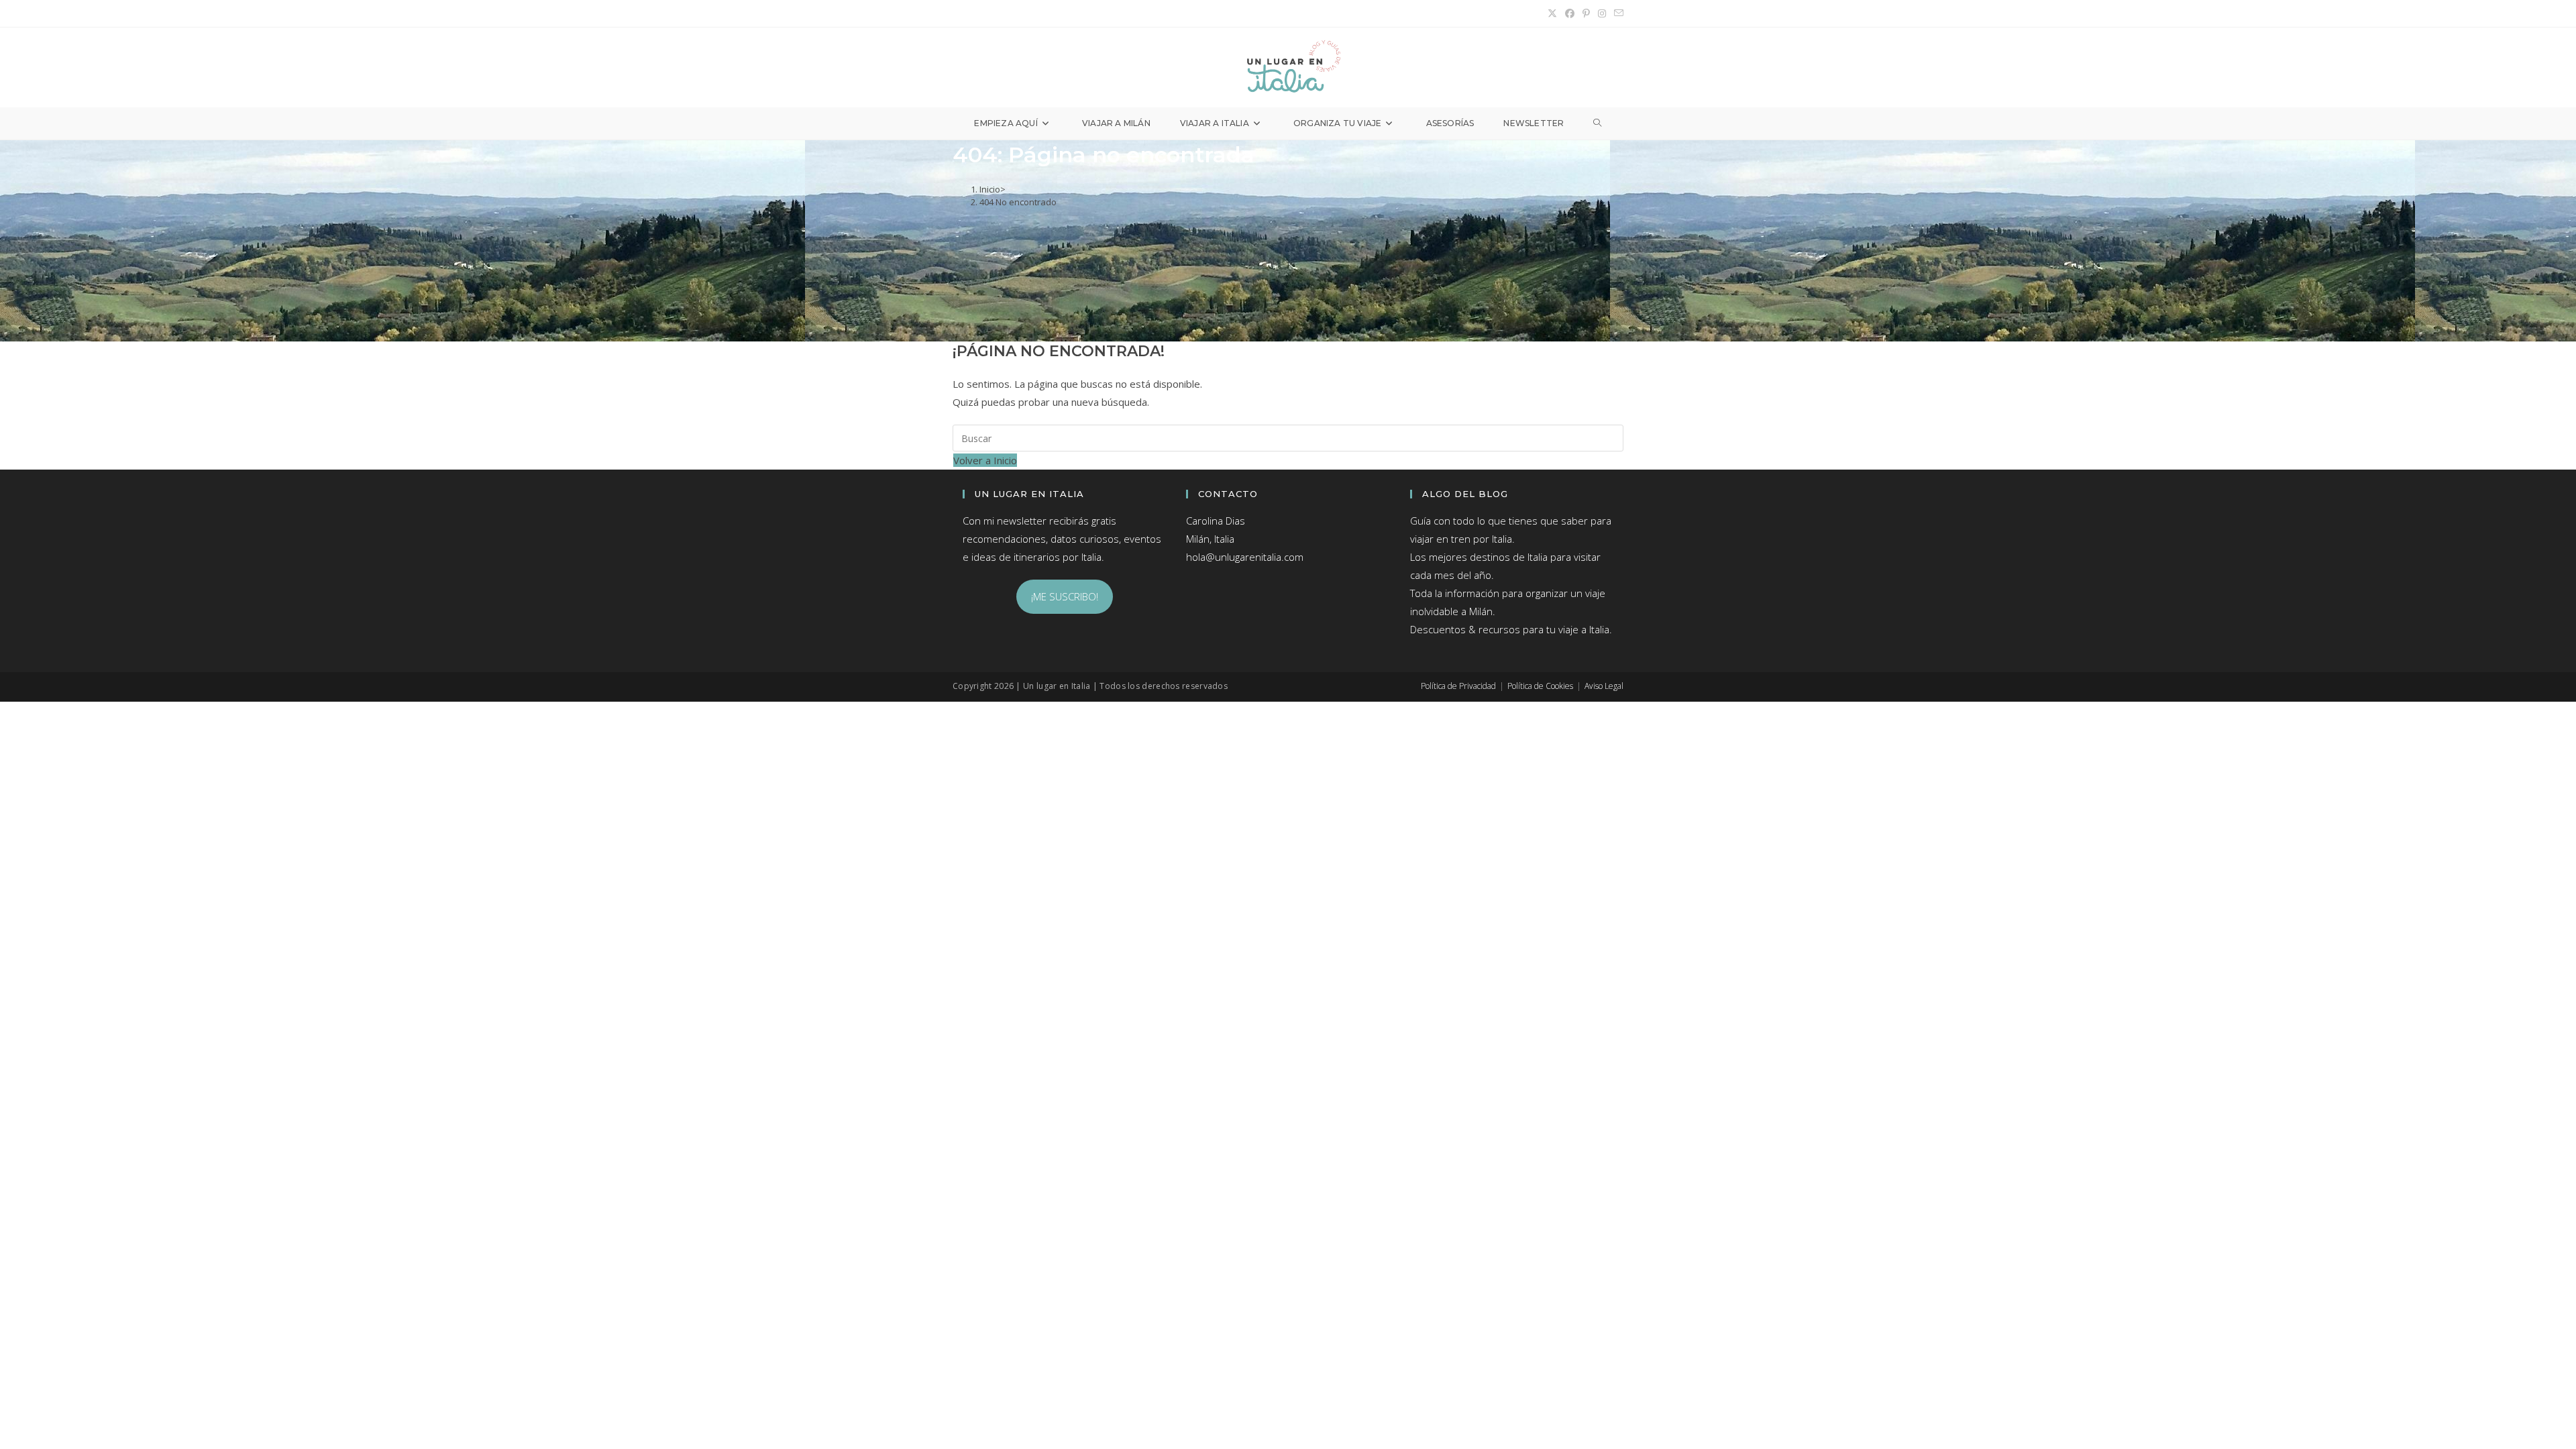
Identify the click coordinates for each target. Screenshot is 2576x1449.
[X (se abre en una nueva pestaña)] (1552, 13)
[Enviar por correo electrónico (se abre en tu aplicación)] (1617, 13)
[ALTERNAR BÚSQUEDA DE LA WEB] (1597, 123)
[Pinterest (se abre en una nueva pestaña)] (1586, 13)
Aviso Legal (1604, 686)
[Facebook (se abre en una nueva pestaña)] (1570, 13)
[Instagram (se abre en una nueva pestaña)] (1602, 13)
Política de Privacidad (1458, 686)
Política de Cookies (1540, 686)
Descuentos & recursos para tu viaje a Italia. (1511, 629)
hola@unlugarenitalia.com (1245, 557)
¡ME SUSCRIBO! (1065, 596)
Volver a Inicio (985, 460)
